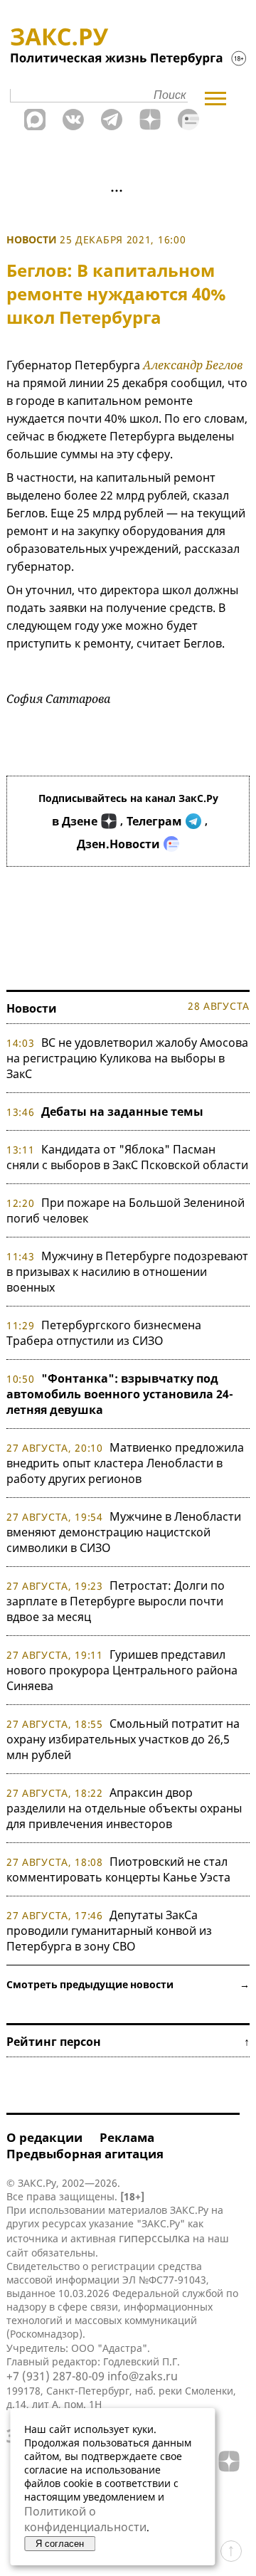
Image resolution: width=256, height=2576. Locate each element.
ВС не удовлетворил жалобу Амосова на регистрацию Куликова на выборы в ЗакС (127, 1058)
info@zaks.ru (143, 2376)
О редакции (44, 2137)
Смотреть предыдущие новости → (128, 1984)
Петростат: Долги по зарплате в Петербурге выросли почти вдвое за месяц (116, 1601)
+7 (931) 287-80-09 (55, 2376)
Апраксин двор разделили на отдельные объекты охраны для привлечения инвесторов (124, 1808)
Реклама (127, 2137)
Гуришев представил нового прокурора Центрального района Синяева (122, 1670)
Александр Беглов (193, 365)
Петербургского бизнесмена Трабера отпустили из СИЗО (104, 1333)
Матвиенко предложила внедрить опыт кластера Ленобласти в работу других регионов (125, 1463)
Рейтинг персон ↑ (128, 2042)
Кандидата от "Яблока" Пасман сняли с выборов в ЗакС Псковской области (127, 1157)
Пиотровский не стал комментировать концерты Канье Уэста (118, 1869)
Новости (32, 239)
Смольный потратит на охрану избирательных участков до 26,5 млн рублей (123, 1739)
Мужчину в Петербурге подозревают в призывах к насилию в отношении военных (127, 1272)
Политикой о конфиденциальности (85, 2519)
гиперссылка (154, 2238)
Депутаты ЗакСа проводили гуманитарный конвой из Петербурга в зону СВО (109, 1931)
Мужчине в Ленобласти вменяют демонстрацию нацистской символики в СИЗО (124, 1532)
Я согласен (60, 2544)
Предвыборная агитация (85, 2154)
